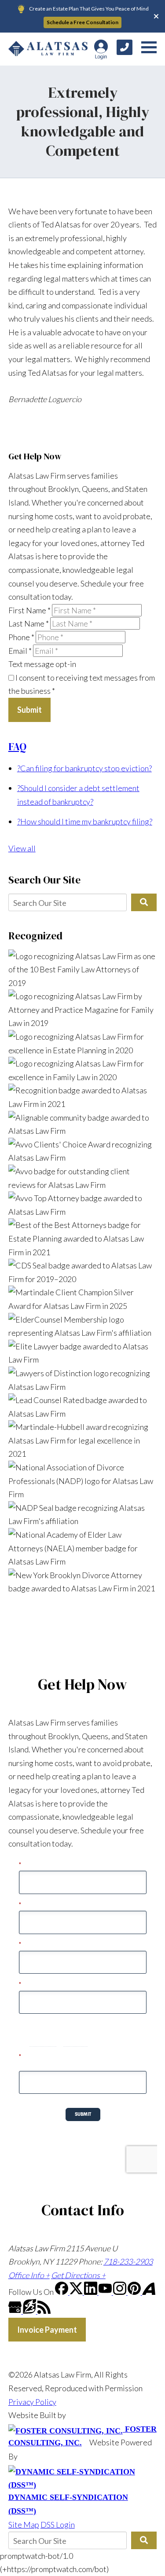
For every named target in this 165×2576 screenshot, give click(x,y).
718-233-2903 (128, 2261)
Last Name (29, 623)
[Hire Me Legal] (30, 2311)
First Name (29, 610)
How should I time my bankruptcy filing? (85, 821)
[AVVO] (149, 2292)
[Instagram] (120, 2292)
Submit (29, 710)
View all (22, 848)
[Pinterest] (135, 2292)
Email (20, 651)
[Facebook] (62, 2292)
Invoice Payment (47, 2330)
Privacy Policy (32, 2402)
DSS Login (58, 2525)
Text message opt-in (42, 664)
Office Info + (29, 2275)
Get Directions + (78, 2275)
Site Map (24, 2525)
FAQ (17, 747)
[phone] (125, 47)
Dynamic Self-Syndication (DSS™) (68, 2504)
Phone (21, 637)
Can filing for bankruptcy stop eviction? (84, 768)
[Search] (144, 902)
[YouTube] (106, 2292)
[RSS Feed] (44, 2311)
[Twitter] (77, 2292)
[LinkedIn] (91, 2292)
